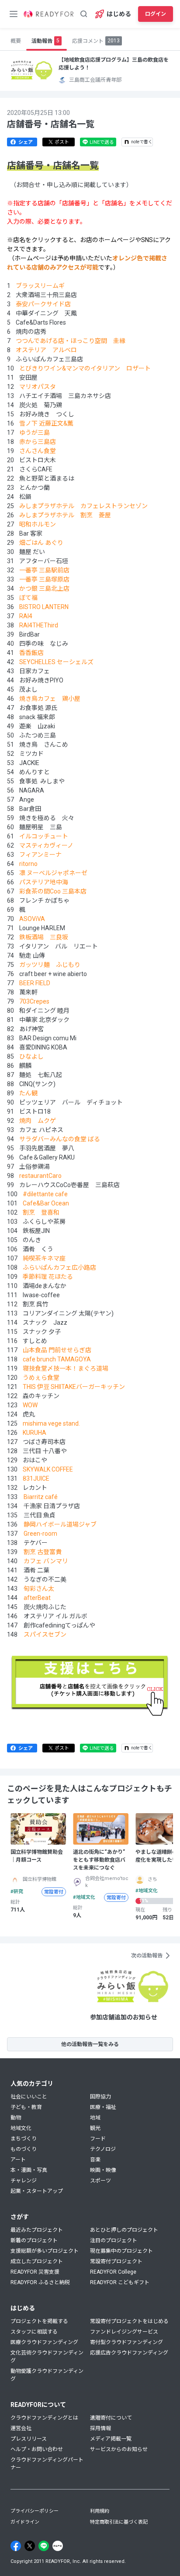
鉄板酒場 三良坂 (44, 937)
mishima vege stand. (51, 1423)
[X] (30, 2546)
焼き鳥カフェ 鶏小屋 (50, 699)
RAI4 (26, 616)
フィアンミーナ (40, 855)
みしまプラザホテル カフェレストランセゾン (83, 506)
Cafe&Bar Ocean (46, 1203)
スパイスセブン (45, 1634)
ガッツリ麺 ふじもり (50, 965)
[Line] (44, 2546)
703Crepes (34, 1001)
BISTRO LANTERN (44, 607)
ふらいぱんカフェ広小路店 (59, 1267)
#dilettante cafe (45, 1194)
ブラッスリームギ (40, 286)
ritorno (28, 864)
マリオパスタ (38, 387)
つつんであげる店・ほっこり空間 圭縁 (71, 341)
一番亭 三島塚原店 (44, 579)
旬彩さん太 (39, 1589)
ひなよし (31, 1056)
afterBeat (37, 1598)
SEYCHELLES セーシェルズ (56, 662)
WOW (29, 1405)
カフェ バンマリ (46, 1561)
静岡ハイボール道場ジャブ (60, 1524)
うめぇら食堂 (41, 1378)
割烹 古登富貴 (43, 1552)
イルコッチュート (44, 836)
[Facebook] (16, 2546)
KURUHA (35, 1433)
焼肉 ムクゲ (38, 1121)
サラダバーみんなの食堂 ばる (60, 1139)
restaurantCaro (40, 1176)
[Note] (58, 2546)
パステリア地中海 (44, 882)
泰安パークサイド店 (43, 304)
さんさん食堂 (38, 451)
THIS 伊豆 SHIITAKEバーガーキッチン (74, 1387)
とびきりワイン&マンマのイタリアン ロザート (85, 368)
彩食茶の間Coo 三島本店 (53, 891)
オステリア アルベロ (46, 350)
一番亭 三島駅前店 (44, 570)
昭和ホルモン (38, 524)
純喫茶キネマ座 (44, 1258)
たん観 (28, 1093)
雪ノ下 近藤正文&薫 (46, 423)
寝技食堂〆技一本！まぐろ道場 (66, 1368)
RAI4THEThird (39, 625)
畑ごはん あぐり (41, 543)
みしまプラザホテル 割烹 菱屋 (65, 515)
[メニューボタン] (14, 14)
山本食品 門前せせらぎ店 (57, 1350)
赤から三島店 (38, 442)
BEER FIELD (35, 983)
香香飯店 (31, 653)
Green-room (40, 1534)
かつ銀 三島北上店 (44, 589)
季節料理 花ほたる (48, 1277)
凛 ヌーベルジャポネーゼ (53, 873)
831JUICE (35, 1478)
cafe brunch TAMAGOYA (56, 1359)
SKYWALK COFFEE (48, 1469)
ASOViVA (32, 919)
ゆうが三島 (35, 433)
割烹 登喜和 (41, 1212)
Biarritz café (41, 1497)
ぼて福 (28, 598)
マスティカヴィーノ (46, 845)
